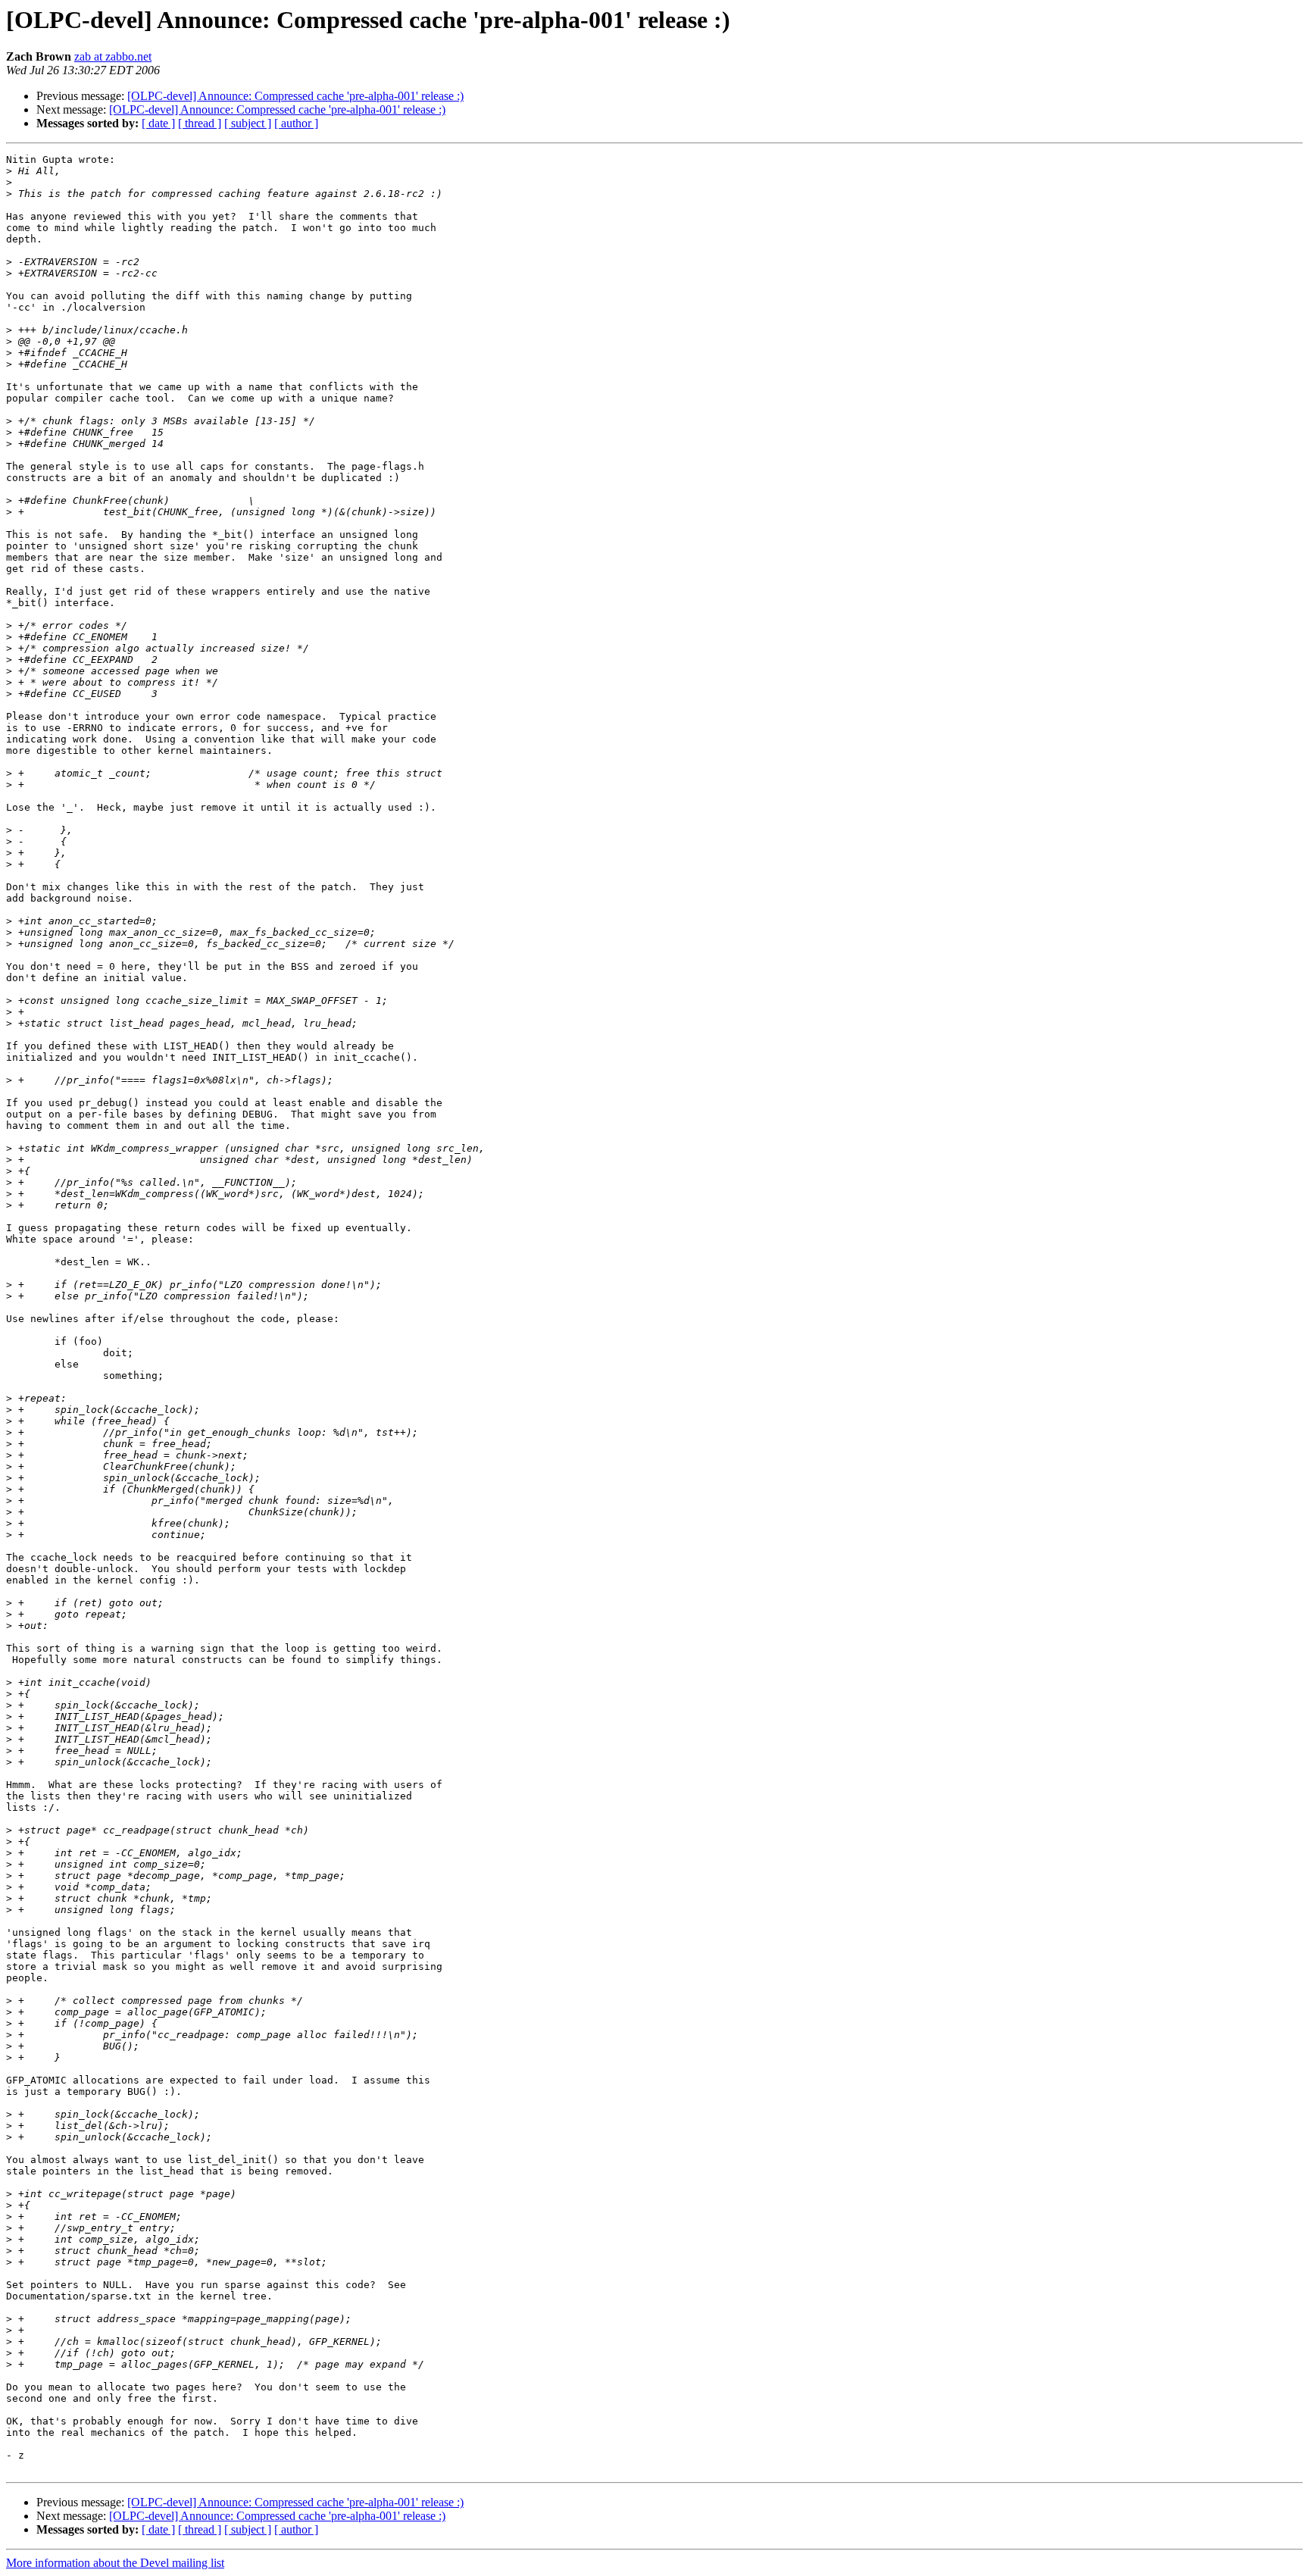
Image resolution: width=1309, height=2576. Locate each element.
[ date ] (158, 123)
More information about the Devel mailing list (115, 2563)
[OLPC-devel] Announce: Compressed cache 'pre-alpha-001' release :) (295, 96)
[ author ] (296, 123)
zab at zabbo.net (113, 56)
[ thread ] (200, 123)
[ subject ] (248, 123)
